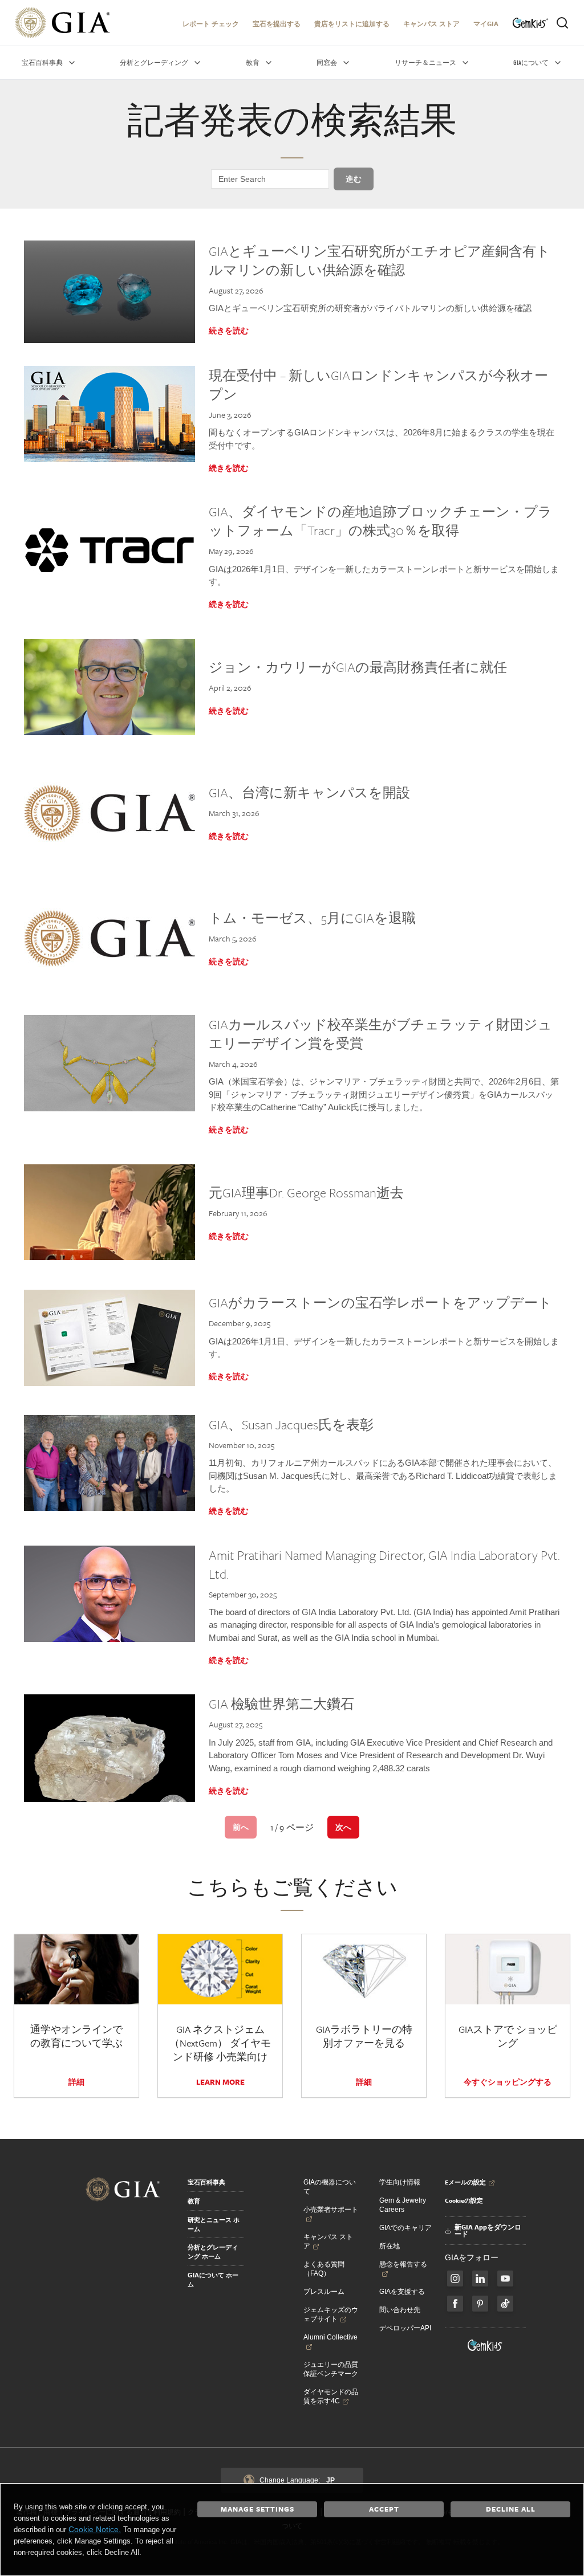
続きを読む (229, 331)
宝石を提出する (277, 24)
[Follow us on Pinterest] (480, 2304)
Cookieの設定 (464, 2200)
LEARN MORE (220, 2082)
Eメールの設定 (465, 2182)
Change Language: (297, 2480)
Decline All (511, 2509)
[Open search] (562, 23)
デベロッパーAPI (405, 2328)
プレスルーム (324, 2292)
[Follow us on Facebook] (455, 2279)
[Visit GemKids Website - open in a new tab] (485, 2345)
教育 (194, 2201)
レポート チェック (211, 24)
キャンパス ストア (431, 24)
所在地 (390, 2246)
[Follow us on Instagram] (455, 2304)
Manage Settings (257, 2509)
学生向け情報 (400, 2182)
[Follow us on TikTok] (505, 2304)
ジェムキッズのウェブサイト (331, 2314)
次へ (343, 1827)
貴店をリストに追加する (352, 24)
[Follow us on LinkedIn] (480, 2279)
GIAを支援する (402, 2292)
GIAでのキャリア (405, 2228)
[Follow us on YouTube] (505, 2279)
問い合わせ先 (400, 2310)
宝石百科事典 (206, 2182)
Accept (384, 2509)
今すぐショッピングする (508, 2082)
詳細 (76, 2082)
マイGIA (486, 24)
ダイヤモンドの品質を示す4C (331, 2396)
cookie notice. (95, 2529)
